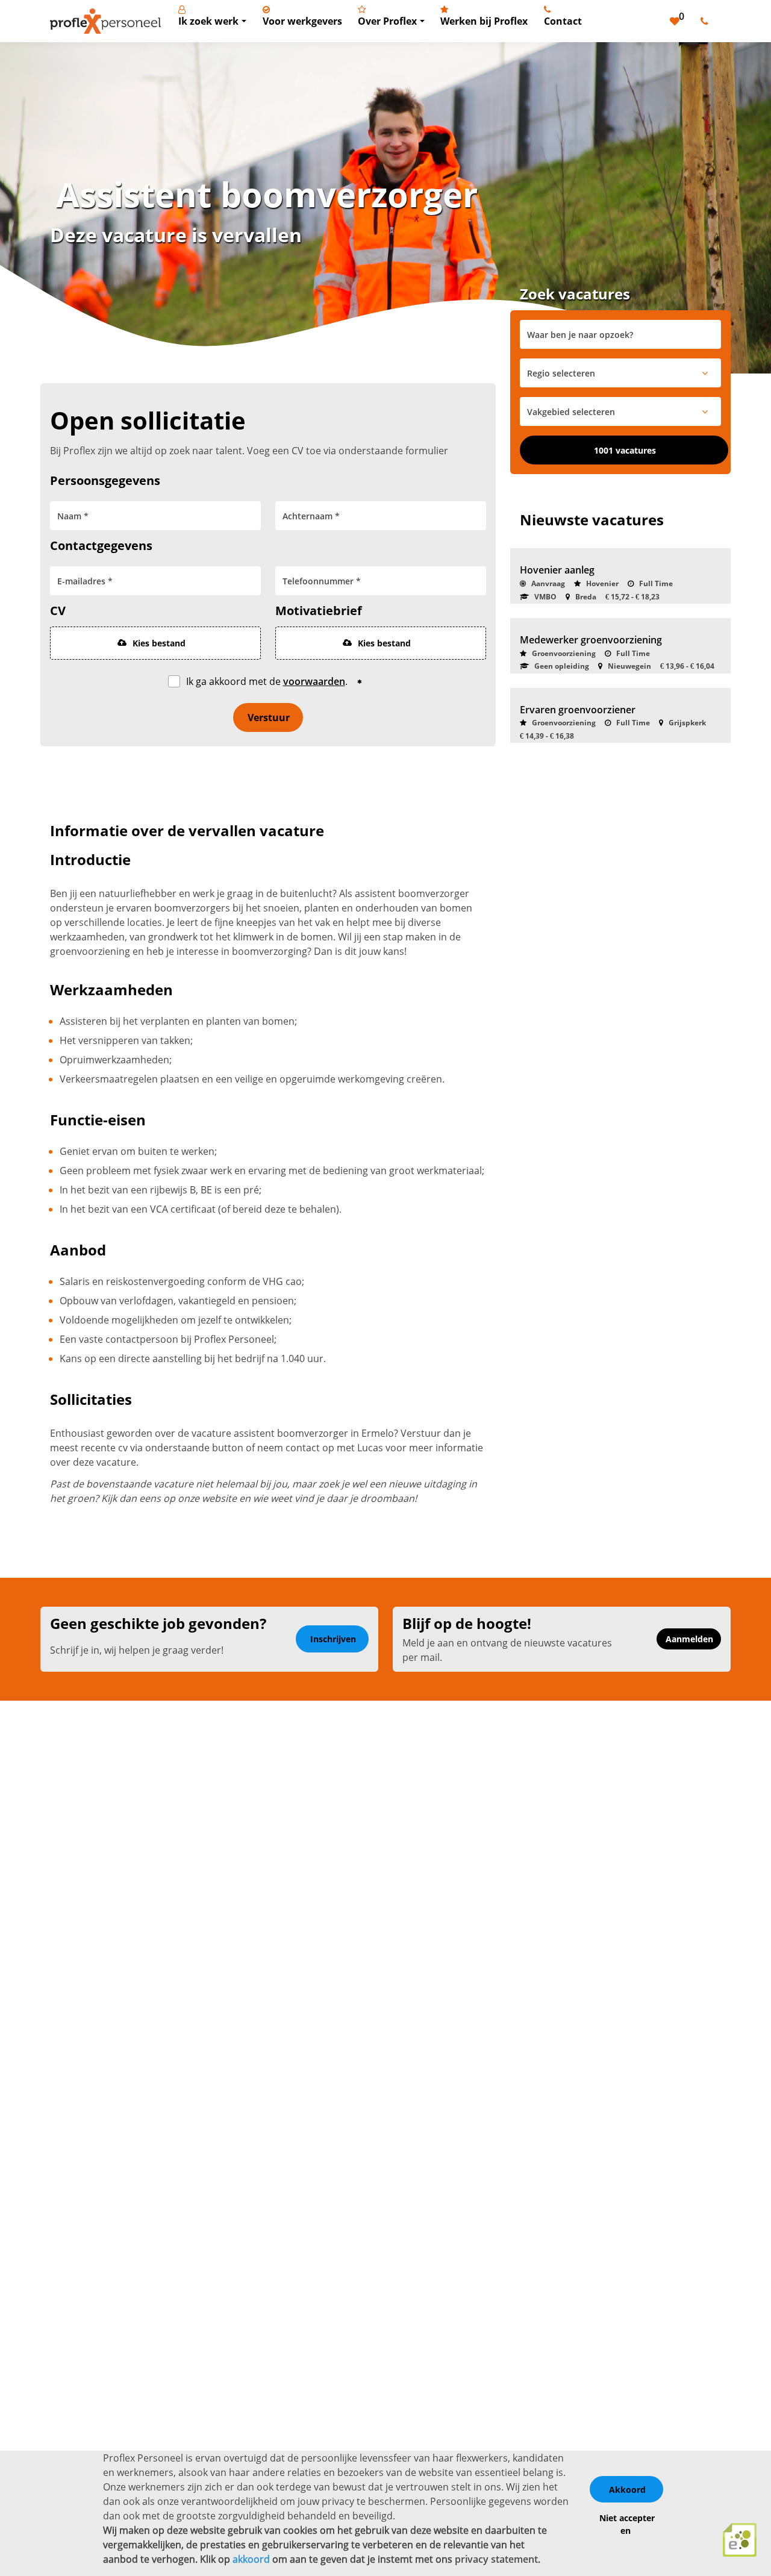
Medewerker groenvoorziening (591, 640)
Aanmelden (689, 1639)
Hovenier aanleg (557, 570)
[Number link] (707, 21)
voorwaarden (314, 681)
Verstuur (269, 717)
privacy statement (496, 2559)
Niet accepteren (627, 2524)
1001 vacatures (625, 450)
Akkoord (627, 2490)
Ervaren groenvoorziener (578, 710)
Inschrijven (333, 1639)
